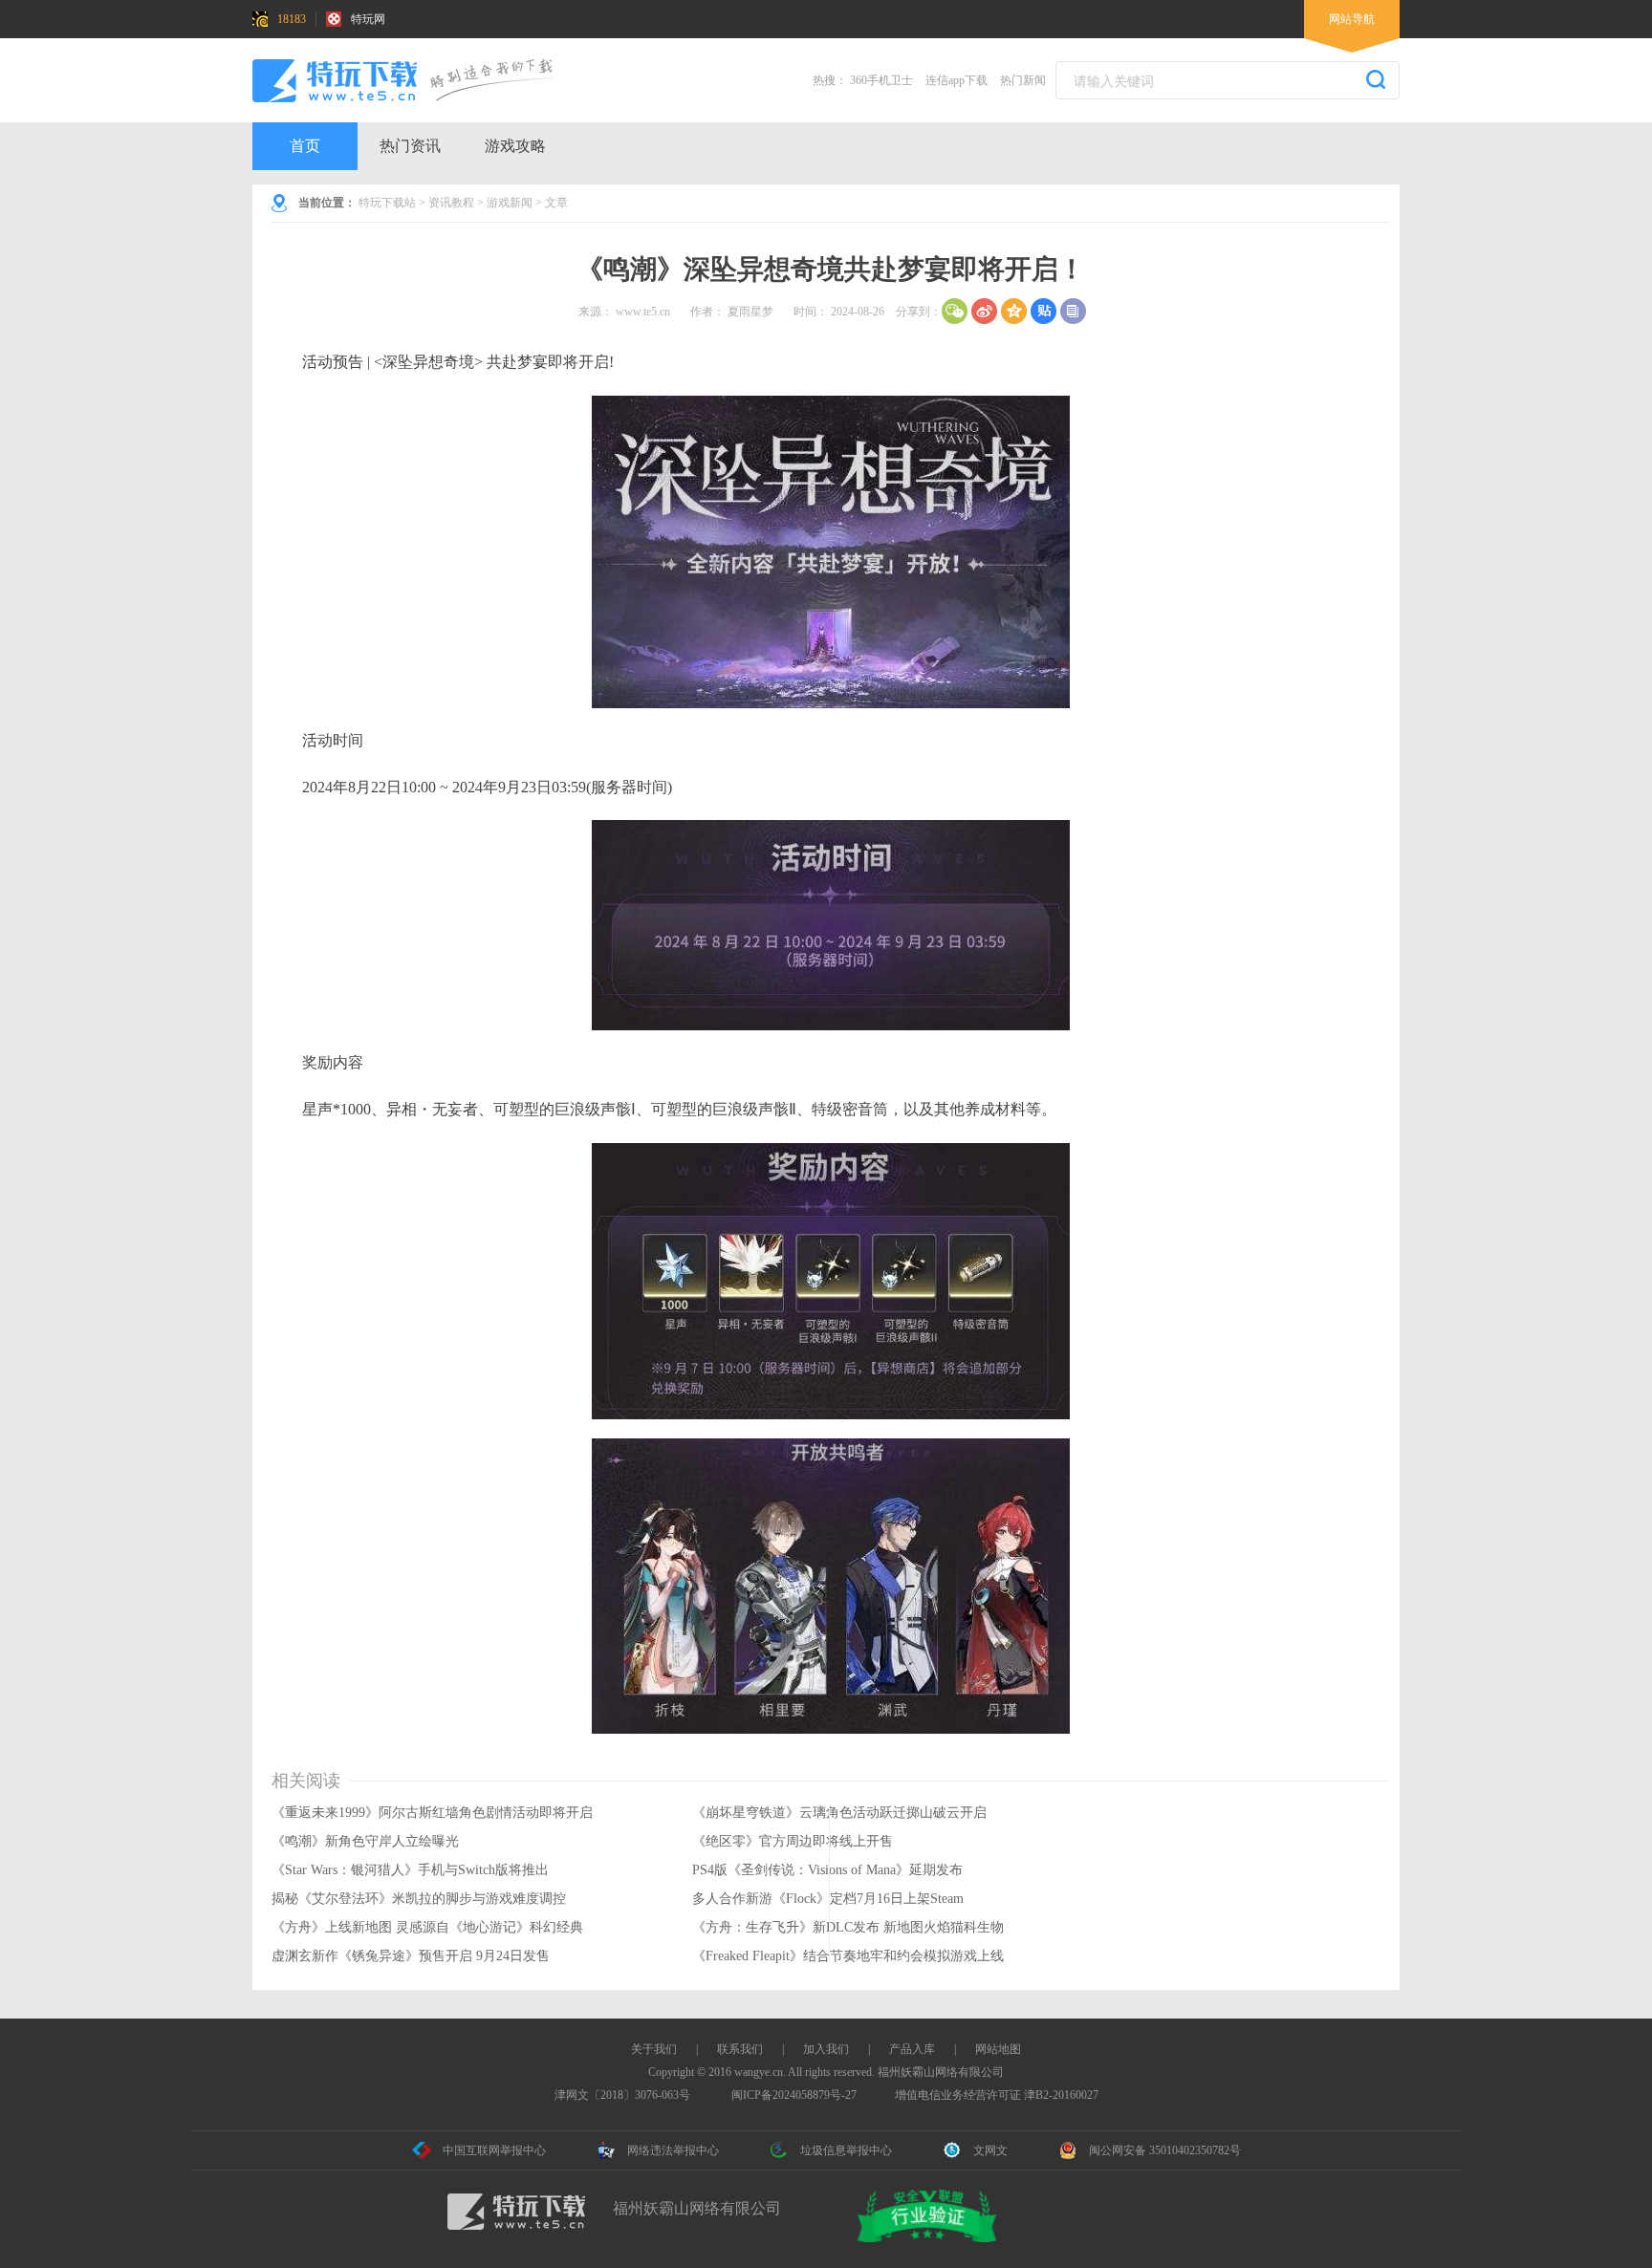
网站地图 (998, 2049)
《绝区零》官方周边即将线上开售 (793, 1841)
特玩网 (368, 19)
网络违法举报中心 (673, 2150)
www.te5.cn (643, 312)
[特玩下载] (420, 80)
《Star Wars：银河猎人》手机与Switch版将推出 (410, 1870)
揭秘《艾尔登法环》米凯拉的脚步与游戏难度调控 (419, 1899)
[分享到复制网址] (1073, 311)
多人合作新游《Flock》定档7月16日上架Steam (828, 1899)
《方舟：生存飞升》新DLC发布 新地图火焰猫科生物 (848, 1927)
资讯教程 (451, 203)
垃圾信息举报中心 (846, 2150)
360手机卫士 (881, 80)
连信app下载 (956, 80)
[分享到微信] (955, 311)
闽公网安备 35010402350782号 (1165, 2150)
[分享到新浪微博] (984, 311)
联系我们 (740, 2049)
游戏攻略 (515, 146)
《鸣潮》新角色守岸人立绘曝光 (365, 1841)
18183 (292, 19)
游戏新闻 (510, 203)
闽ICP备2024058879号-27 (794, 2095)
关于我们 (654, 2049)
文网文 (990, 2150)
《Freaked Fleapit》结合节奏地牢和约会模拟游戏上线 (848, 1956)
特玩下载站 (387, 203)
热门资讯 (410, 146)
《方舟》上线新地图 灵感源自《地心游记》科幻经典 (427, 1927)
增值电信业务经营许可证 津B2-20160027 (997, 2095)
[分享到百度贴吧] (1043, 311)
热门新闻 (1023, 80)
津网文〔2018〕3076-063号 (622, 2095)
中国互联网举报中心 (494, 2150)
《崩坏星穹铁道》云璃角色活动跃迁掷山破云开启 (839, 1813)
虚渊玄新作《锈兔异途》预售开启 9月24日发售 (411, 1956)
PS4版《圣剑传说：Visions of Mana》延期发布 (827, 1870)
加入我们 (826, 2049)
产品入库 (912, 2049)
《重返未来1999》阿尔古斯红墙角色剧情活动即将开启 (432, 1813)
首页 (305, 146)
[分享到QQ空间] (1014, 311)
